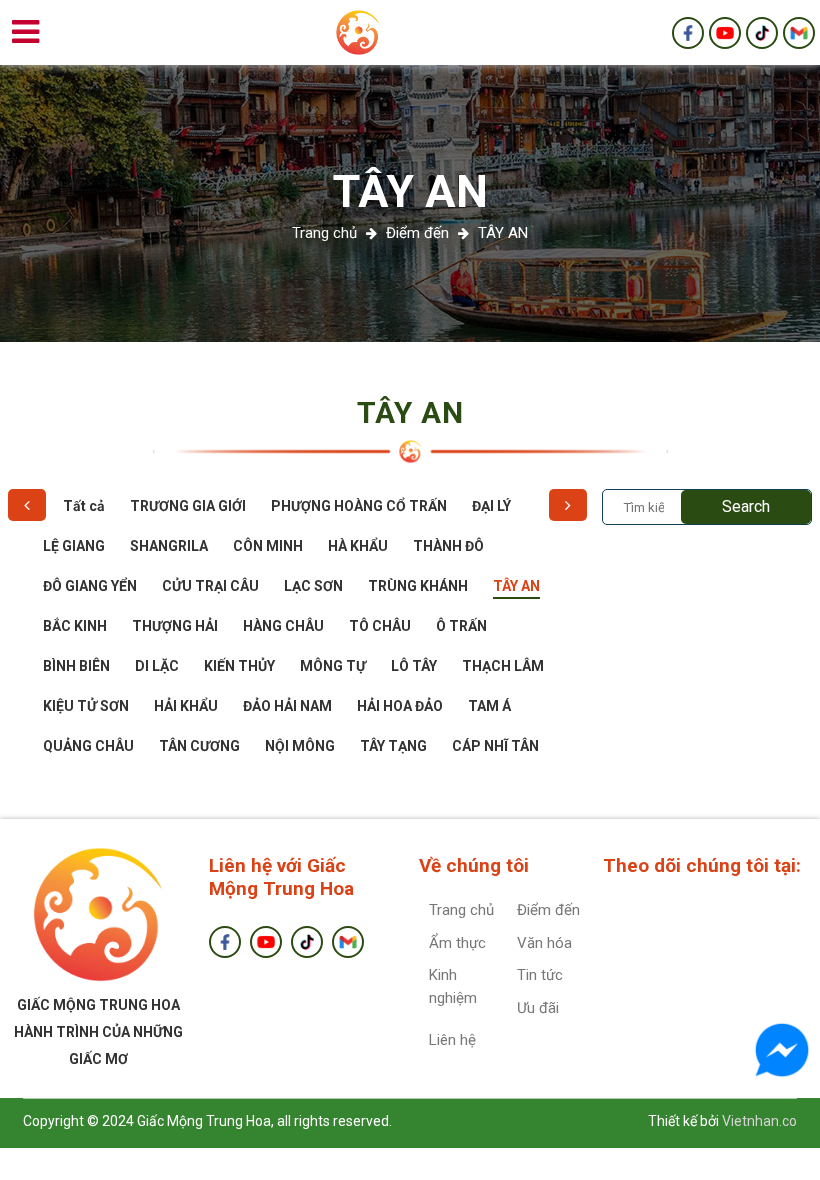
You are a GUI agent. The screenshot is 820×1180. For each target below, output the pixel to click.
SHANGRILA (169, 546)
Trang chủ (461, 910)
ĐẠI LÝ (491, 506)
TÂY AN (410, 191)
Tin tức (540, 975)
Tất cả (84, 506)
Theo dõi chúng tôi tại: (702, 865)
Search (746, 506)
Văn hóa (544, 943)
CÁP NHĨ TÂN (495, 746)
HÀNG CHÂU (283, 626)
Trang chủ (324, 233)
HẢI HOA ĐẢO (400, 706)
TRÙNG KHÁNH (418, 586)
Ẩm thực (457, 943)
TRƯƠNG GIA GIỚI (188, 506)
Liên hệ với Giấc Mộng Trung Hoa (281, 877)
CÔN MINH (268, 546)
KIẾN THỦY (239, 666)
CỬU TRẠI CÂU (210, 586)
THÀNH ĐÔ (448, 546)
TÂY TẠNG (393, 746)
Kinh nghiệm (453, 986)
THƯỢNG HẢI (175, 626)
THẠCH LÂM (503, 666)
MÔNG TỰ (333, 666)
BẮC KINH (75, 626)
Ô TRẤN (461, 626)
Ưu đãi (538, 1008)
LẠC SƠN (313, 586)
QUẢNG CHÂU (88, 746)
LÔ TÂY (414, 666)
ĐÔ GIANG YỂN (90, 586)
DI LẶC (157, 666)
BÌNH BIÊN (76, 666)
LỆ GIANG (74, 546)
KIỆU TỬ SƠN (86, 706)
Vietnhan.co (759, 1121)
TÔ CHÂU (380, 626)
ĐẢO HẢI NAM (287, 706)
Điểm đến (417, 233)
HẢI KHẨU (186, 706)
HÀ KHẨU (358, 546)
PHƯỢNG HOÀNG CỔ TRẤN (359, 506)
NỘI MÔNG (300, 746)
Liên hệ (452, 1040)
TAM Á (489, 706)
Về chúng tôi (474, 865)
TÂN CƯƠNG (199, 746)
